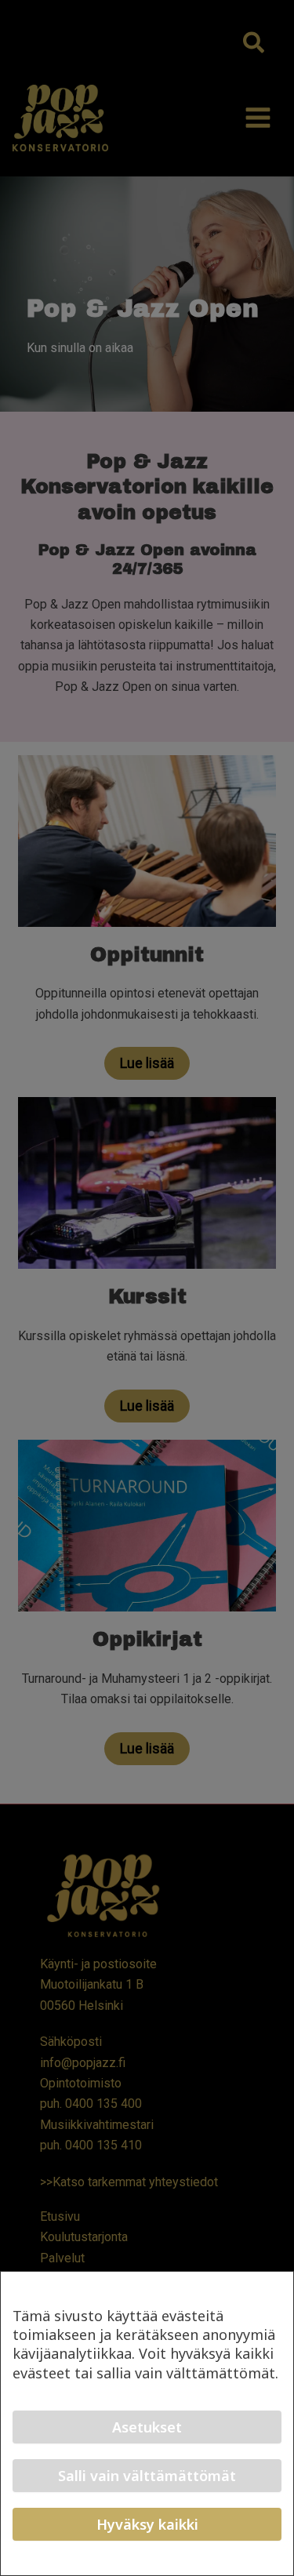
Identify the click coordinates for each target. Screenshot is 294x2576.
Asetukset (147, 2427)
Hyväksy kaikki (147, 2524)
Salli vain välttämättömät (147, 2476)
